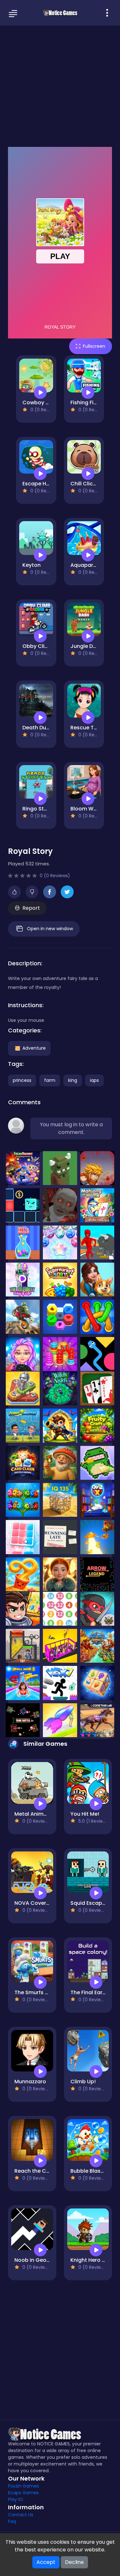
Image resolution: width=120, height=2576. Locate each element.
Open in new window (50, 929)
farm (50, 1080)
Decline (74, 2562)
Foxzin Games (24, 2486)
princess (22, 1080)
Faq (12, 2521)
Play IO (16, 2499)
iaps (94, 1080)
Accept (46, 2562)
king (73, 1080)
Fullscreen (94, 346)
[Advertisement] (60, 85)
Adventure (34, 1048)
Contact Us (21, 2515)
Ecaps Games (23, 2493)
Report (31, 908)
